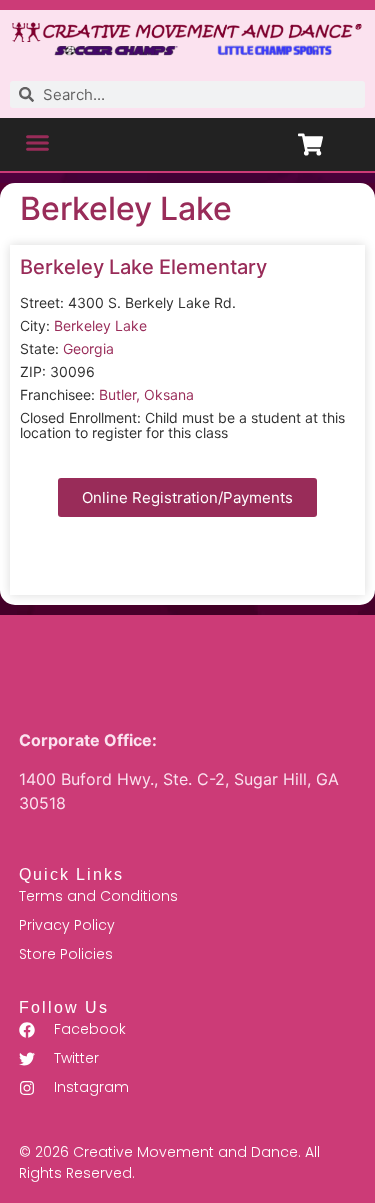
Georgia (88, 348)
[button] (38, 142)
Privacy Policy (67, 925)
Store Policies (66, 954)
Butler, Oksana (146, 394)
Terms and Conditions (98, 896)
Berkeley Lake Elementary (143, 267)
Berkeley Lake (126, 208)
